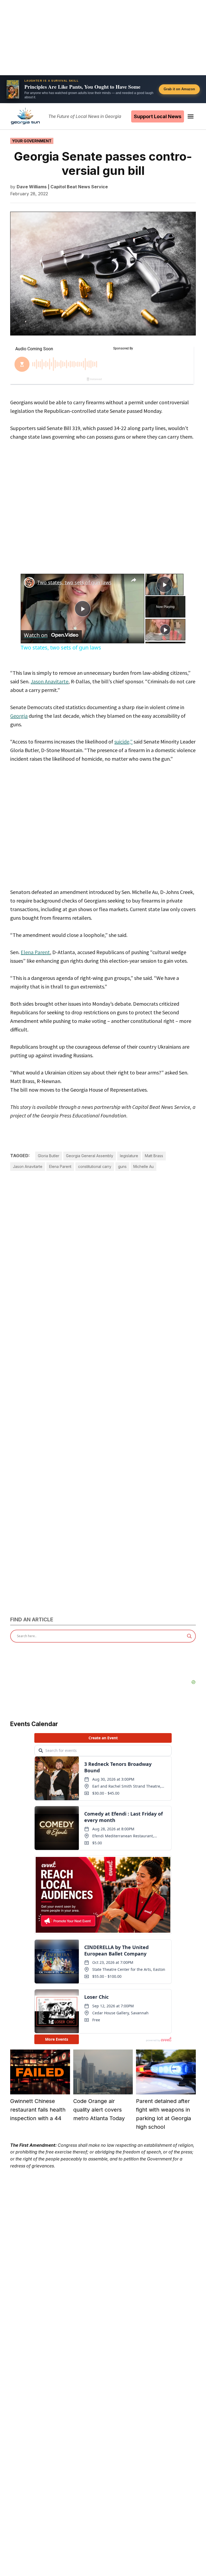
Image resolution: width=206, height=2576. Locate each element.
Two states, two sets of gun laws (74, 582)
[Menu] (191, 116)
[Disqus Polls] (103, 1255)
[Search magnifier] (189, 1636)
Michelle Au (144, 1166)
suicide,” (123, 742)
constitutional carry (95, 1166)
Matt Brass (154, 1156)
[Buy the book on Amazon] (13, 89)
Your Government (32, 141)
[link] (29, 582)
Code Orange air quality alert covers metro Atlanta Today (99, 2110)
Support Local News (158, 116)
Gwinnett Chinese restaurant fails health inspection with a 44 (38, 2110)
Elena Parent (35, 952)
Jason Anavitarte (49, 681)
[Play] (165, 630)
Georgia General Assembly (90, 1156)
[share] (134, 580)
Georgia (19, 716)
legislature (129, 1156)
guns (122, 1166)
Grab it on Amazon (179, 89)
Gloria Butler (49, 1156)
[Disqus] (103, 1390)
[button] (103, 89)
